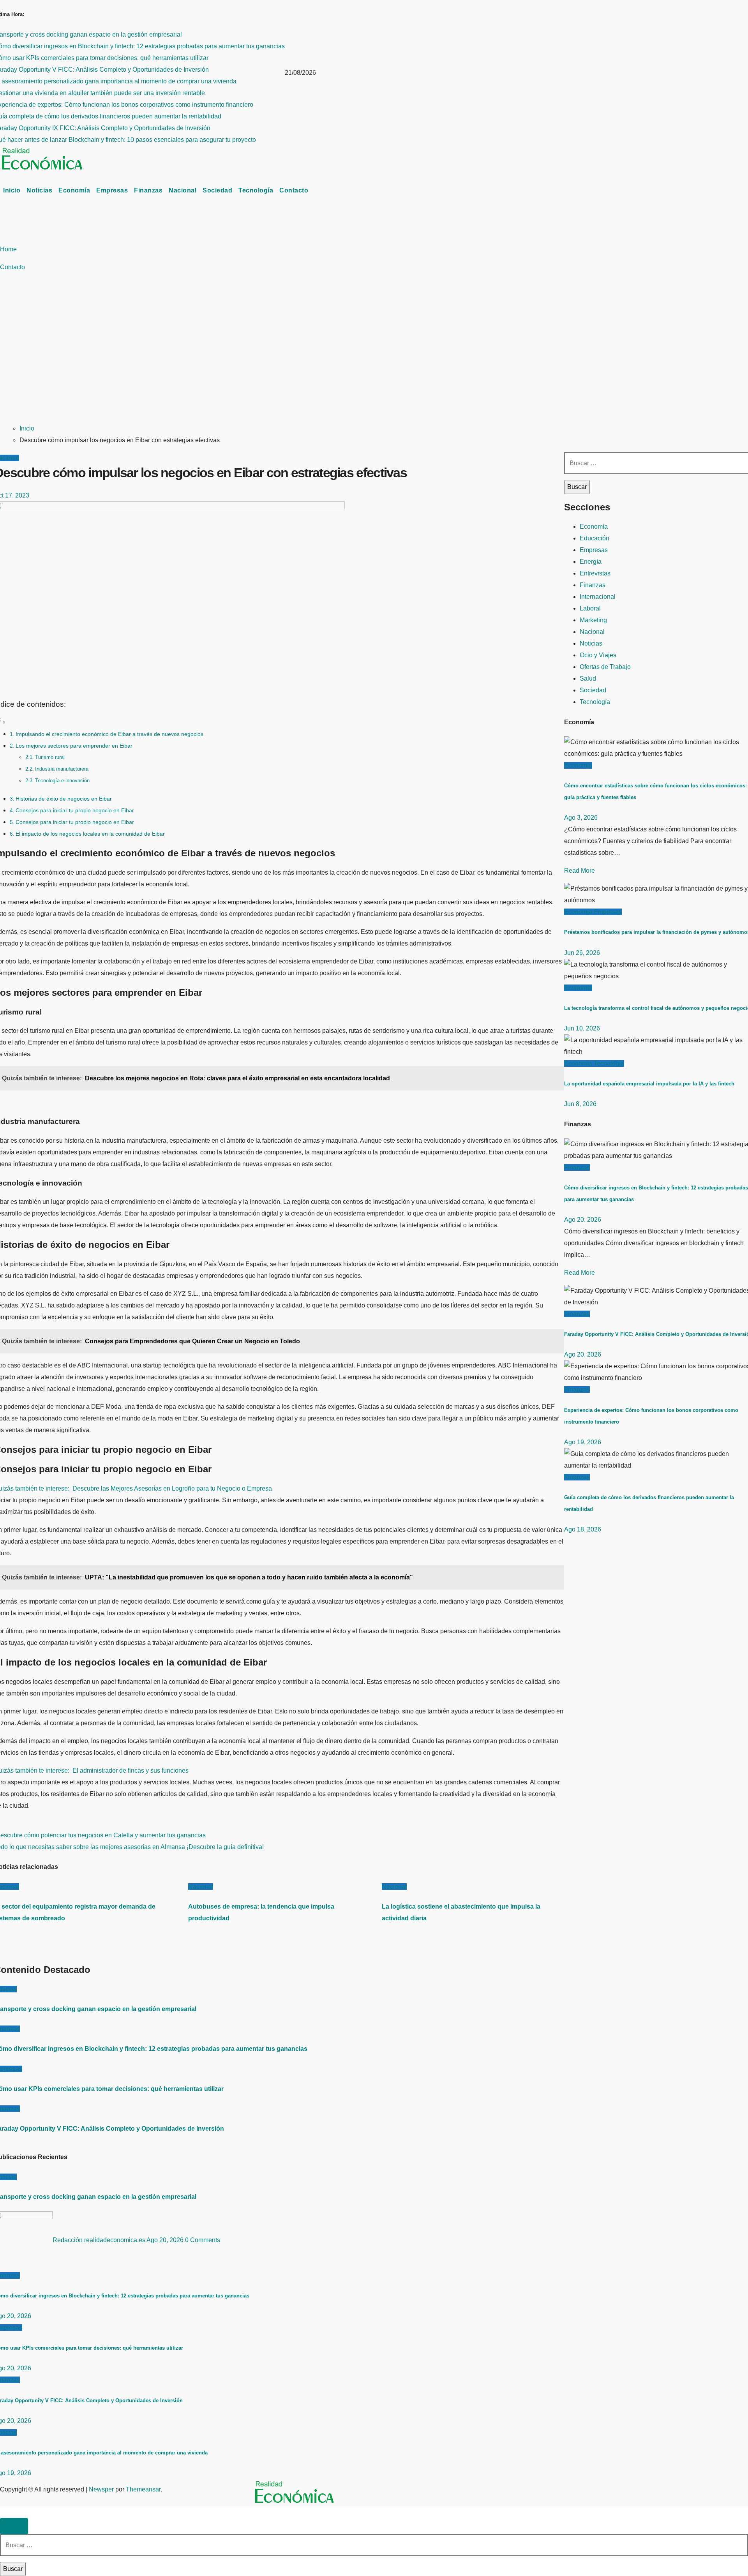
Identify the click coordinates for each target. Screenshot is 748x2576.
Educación (595, 538)
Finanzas (148, 190)
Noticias (39, 190)
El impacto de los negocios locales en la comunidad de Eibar (90, 834)
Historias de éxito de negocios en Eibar (64, 799)
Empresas (112, 190)
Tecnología (256, 190)
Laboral (590, 608)
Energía (591, 562)
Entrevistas (595, 573)
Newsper (101, 2489)
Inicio (12, 190)
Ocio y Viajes (598, 655)
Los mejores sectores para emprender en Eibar (74, 746)
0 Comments (203, 2240)
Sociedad (217, 190)
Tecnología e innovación (62, 781)
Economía (74, 190)
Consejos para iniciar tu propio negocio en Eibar (75, 810)
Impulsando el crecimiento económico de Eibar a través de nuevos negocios (109, 734)
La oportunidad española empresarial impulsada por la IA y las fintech (649, 1084)
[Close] (14, 2526)
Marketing (593, 620)
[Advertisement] (220, 358)
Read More (580, 871)
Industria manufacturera (62, 769)
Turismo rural (50, 757)
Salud (588, 678)
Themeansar (143, 2489)
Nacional (183, 190)
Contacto (294, 190)
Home (8, 249)
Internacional (598, 597)
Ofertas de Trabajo (605, 667)
